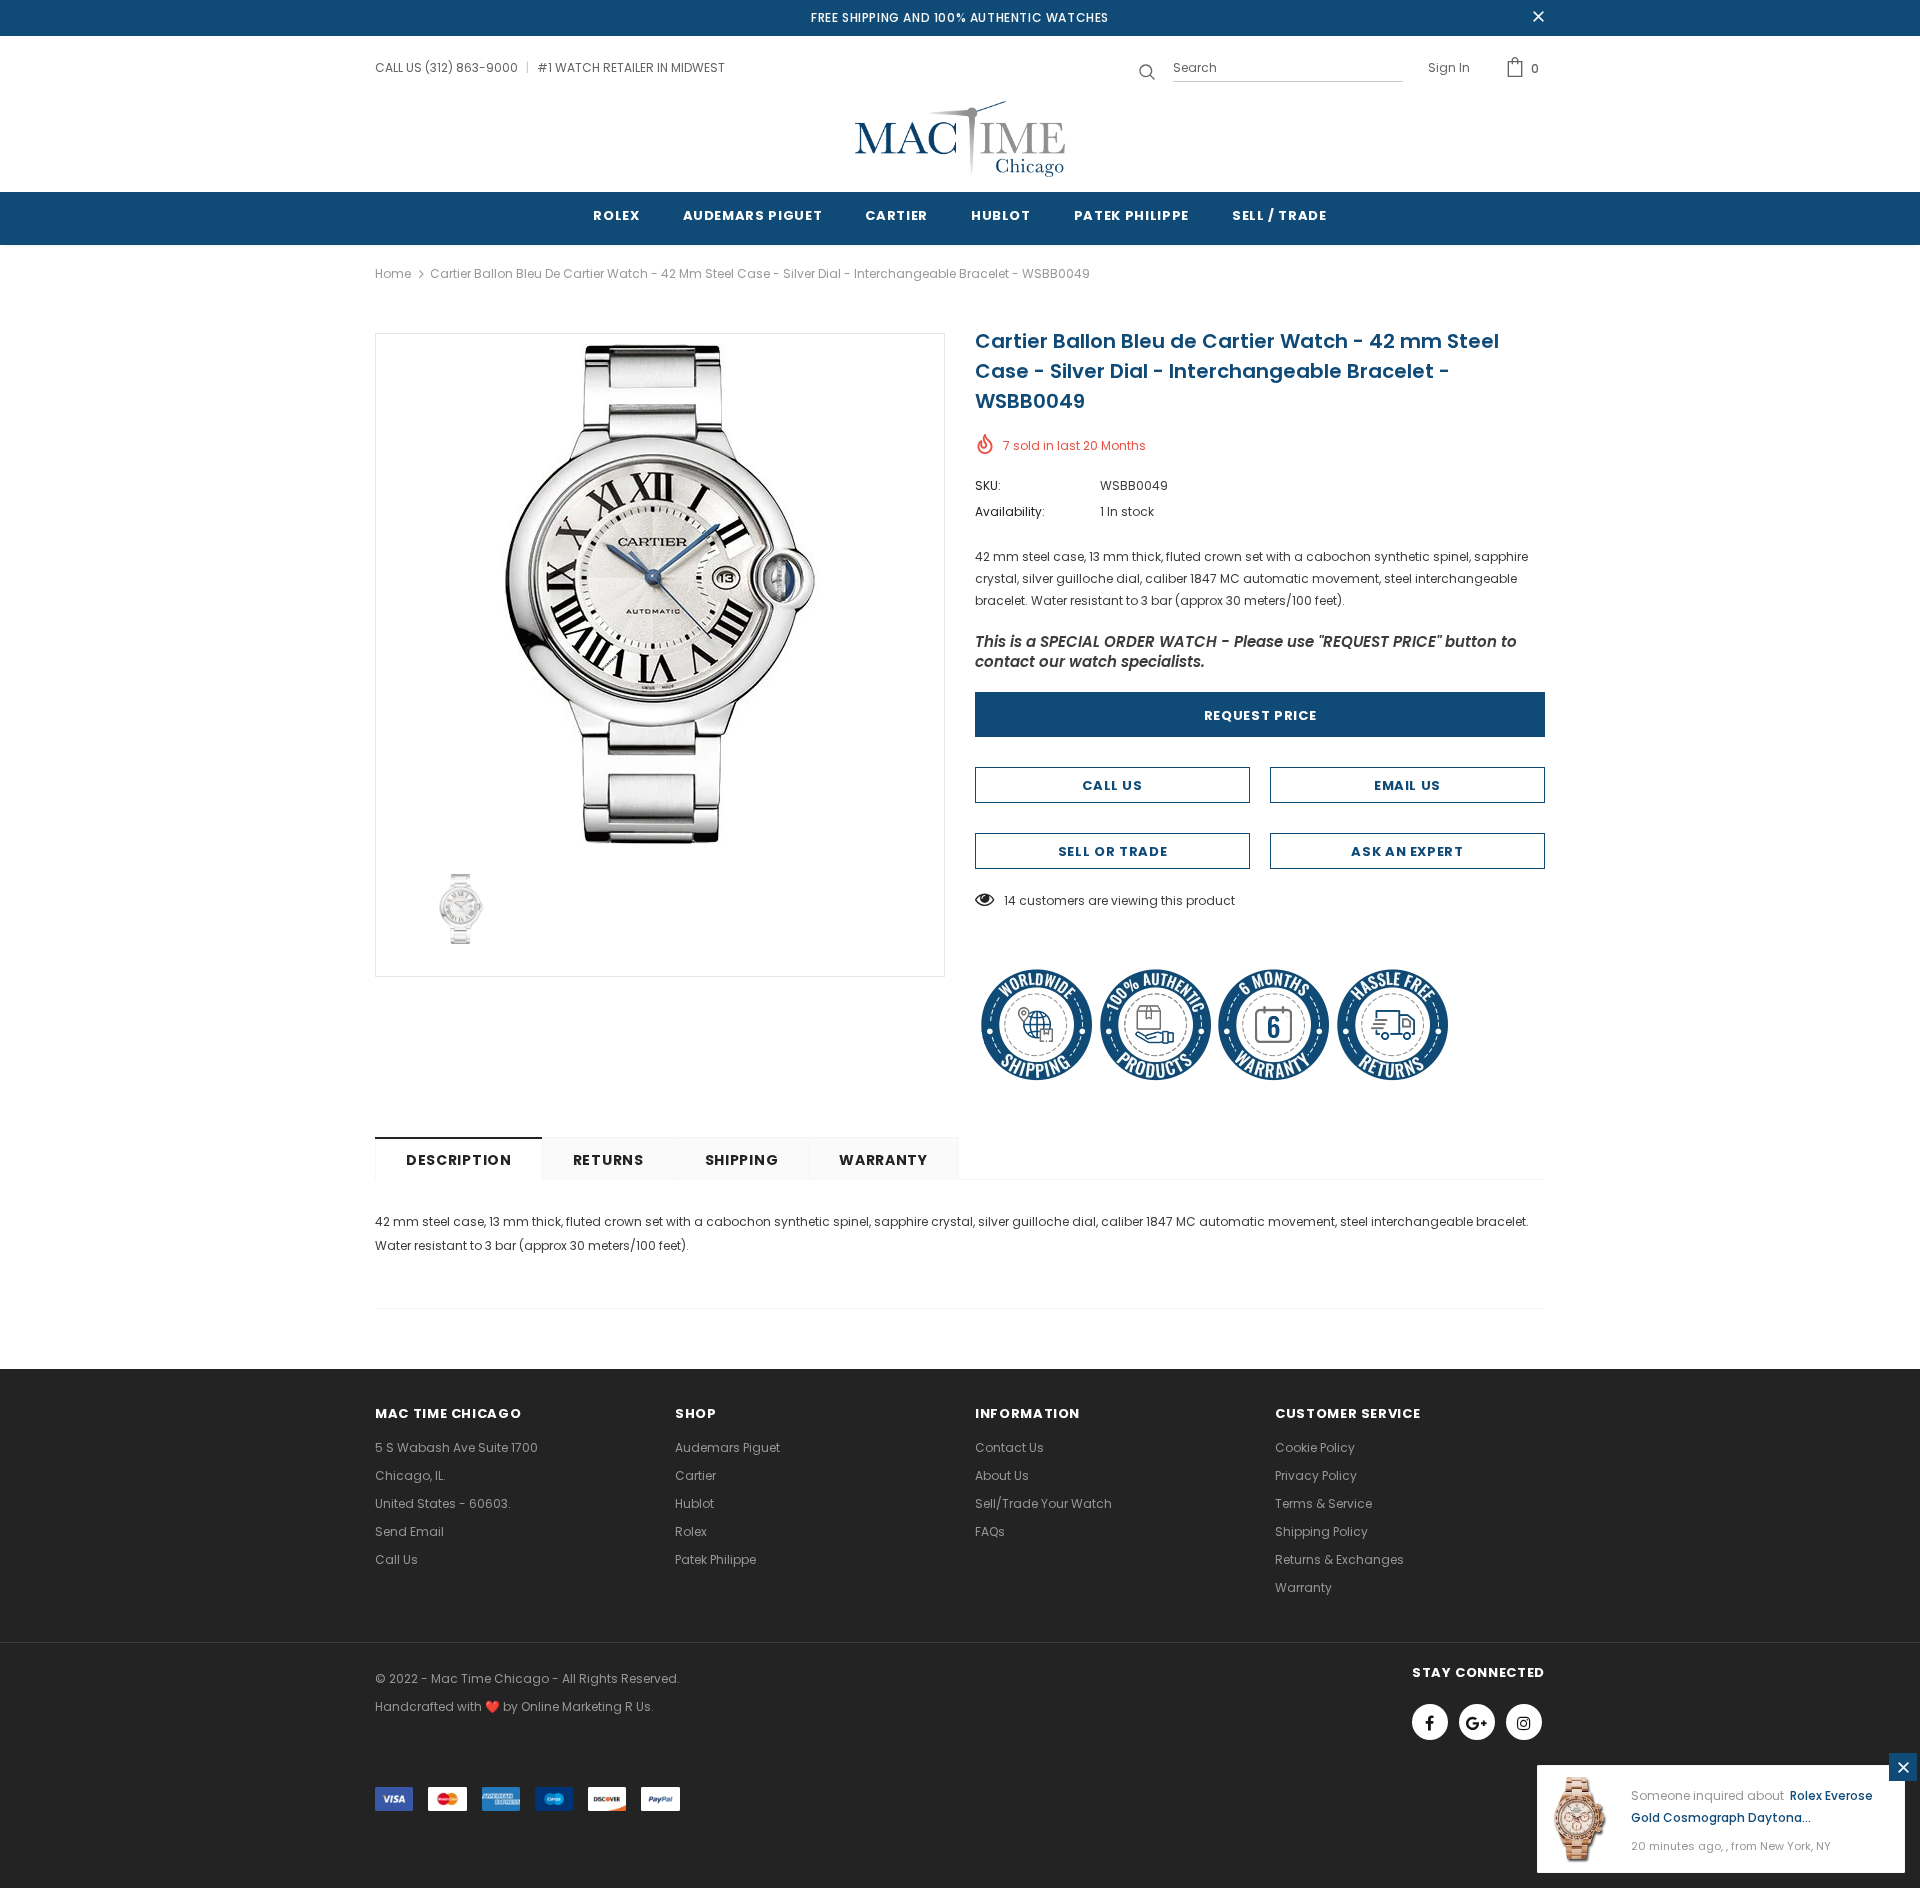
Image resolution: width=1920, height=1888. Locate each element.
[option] (660, 594)
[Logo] (960, 139)
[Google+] (1477, 1722)
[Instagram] (1524, 1722)
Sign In (1449, 67)
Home (393, 273)
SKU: (988, 485)
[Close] (1903, 1767)
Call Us (1112, 785)
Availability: (1010, 511)
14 (1010, 900)
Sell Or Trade (1112, 851)
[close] (1538, 18)
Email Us (1407, 785)
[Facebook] (1430, 1722)
